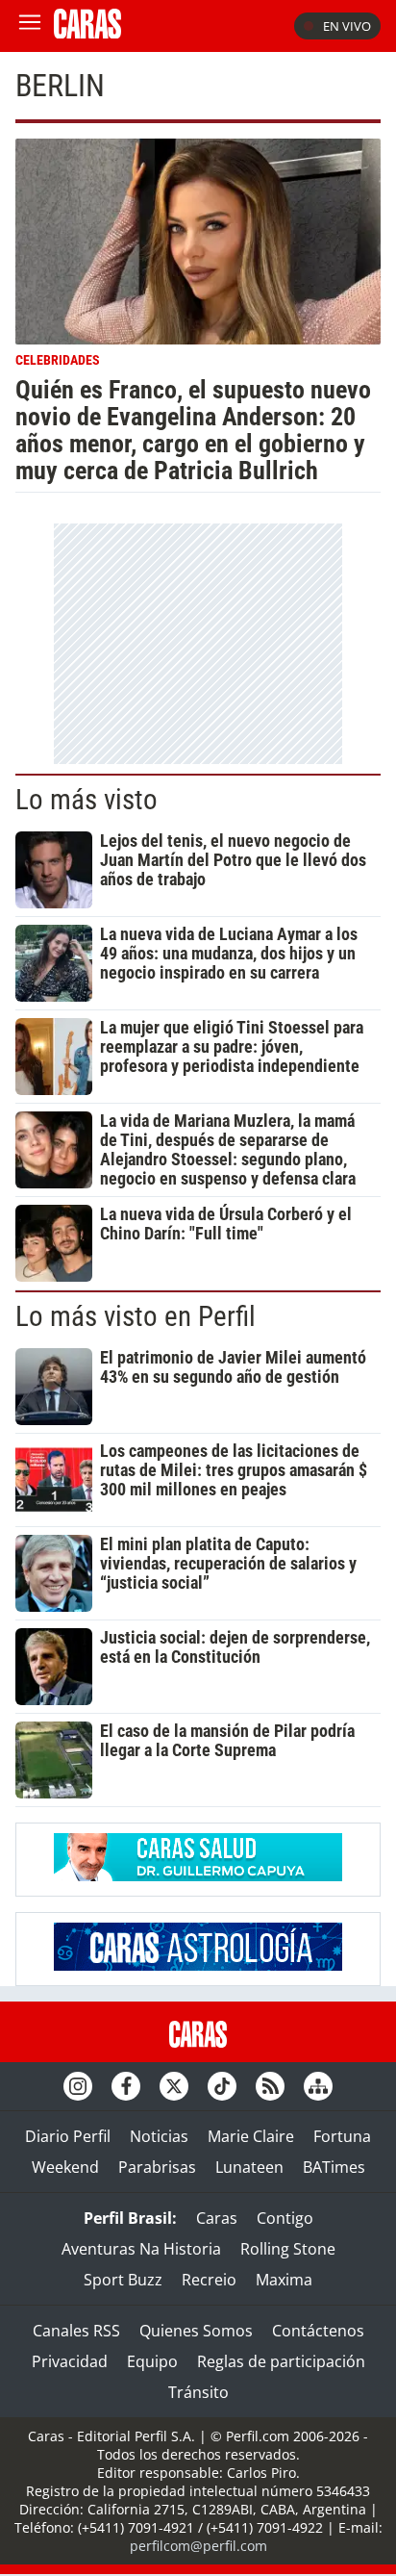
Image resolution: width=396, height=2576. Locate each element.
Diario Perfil (68, 2136)
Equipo (152, 2361)
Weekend (65, 2167)
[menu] (30, 26)
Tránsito (198, 2392)
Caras (217, 2218)
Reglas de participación (281, 2361)
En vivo (347, 26)
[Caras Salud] (198, 1875)
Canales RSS (76, 2331)
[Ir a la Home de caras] (87, 33)
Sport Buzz (123, 2280)
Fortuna (342, 2136)
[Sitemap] (318, 2086)
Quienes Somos (196, 2331)
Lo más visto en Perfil (136, 1316)
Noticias (159, 2136)
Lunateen (249, 2167)
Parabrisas (157, 2167)
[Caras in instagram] (78, 2086)
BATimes (334, 2167)
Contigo (285, 2218)
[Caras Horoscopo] (198, 1965)
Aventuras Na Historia (141, 2249)
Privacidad (70, 2361)
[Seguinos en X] (174, 2086)
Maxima (284, 2280)
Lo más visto (87, 800)
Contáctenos (318, 2331)
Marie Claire (251, 2136)
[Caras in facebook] (126, 2086)
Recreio (209, 2280)
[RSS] (270, 2086)
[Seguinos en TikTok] (222, 2086)
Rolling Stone (288, 2249)
